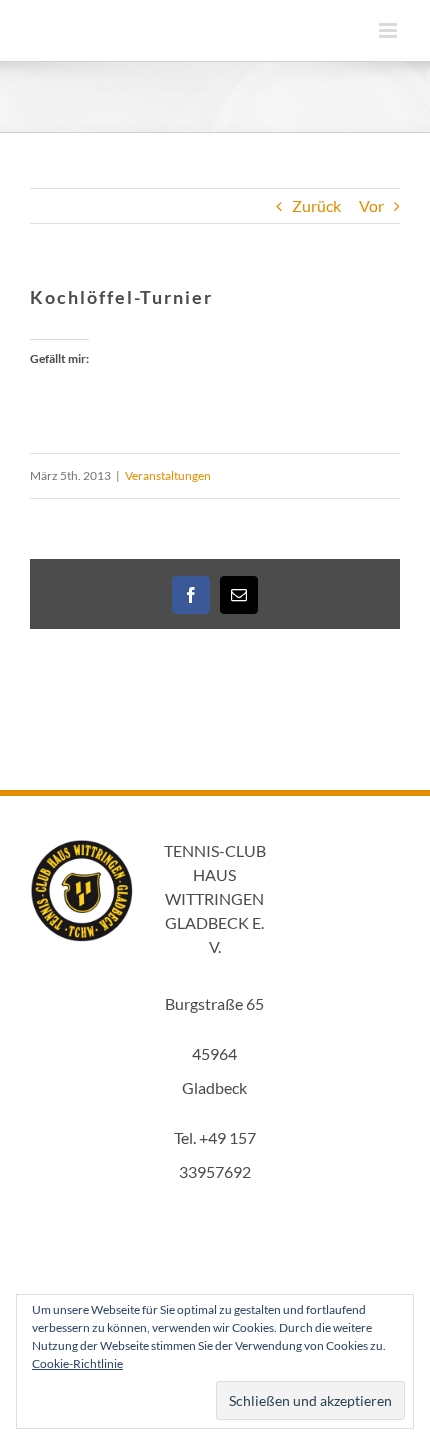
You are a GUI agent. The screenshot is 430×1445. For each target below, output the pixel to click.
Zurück (316, 205)
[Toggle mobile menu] (389, 30)
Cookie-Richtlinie (77, 1363)
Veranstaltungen (168, 475)
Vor (371, 205)
